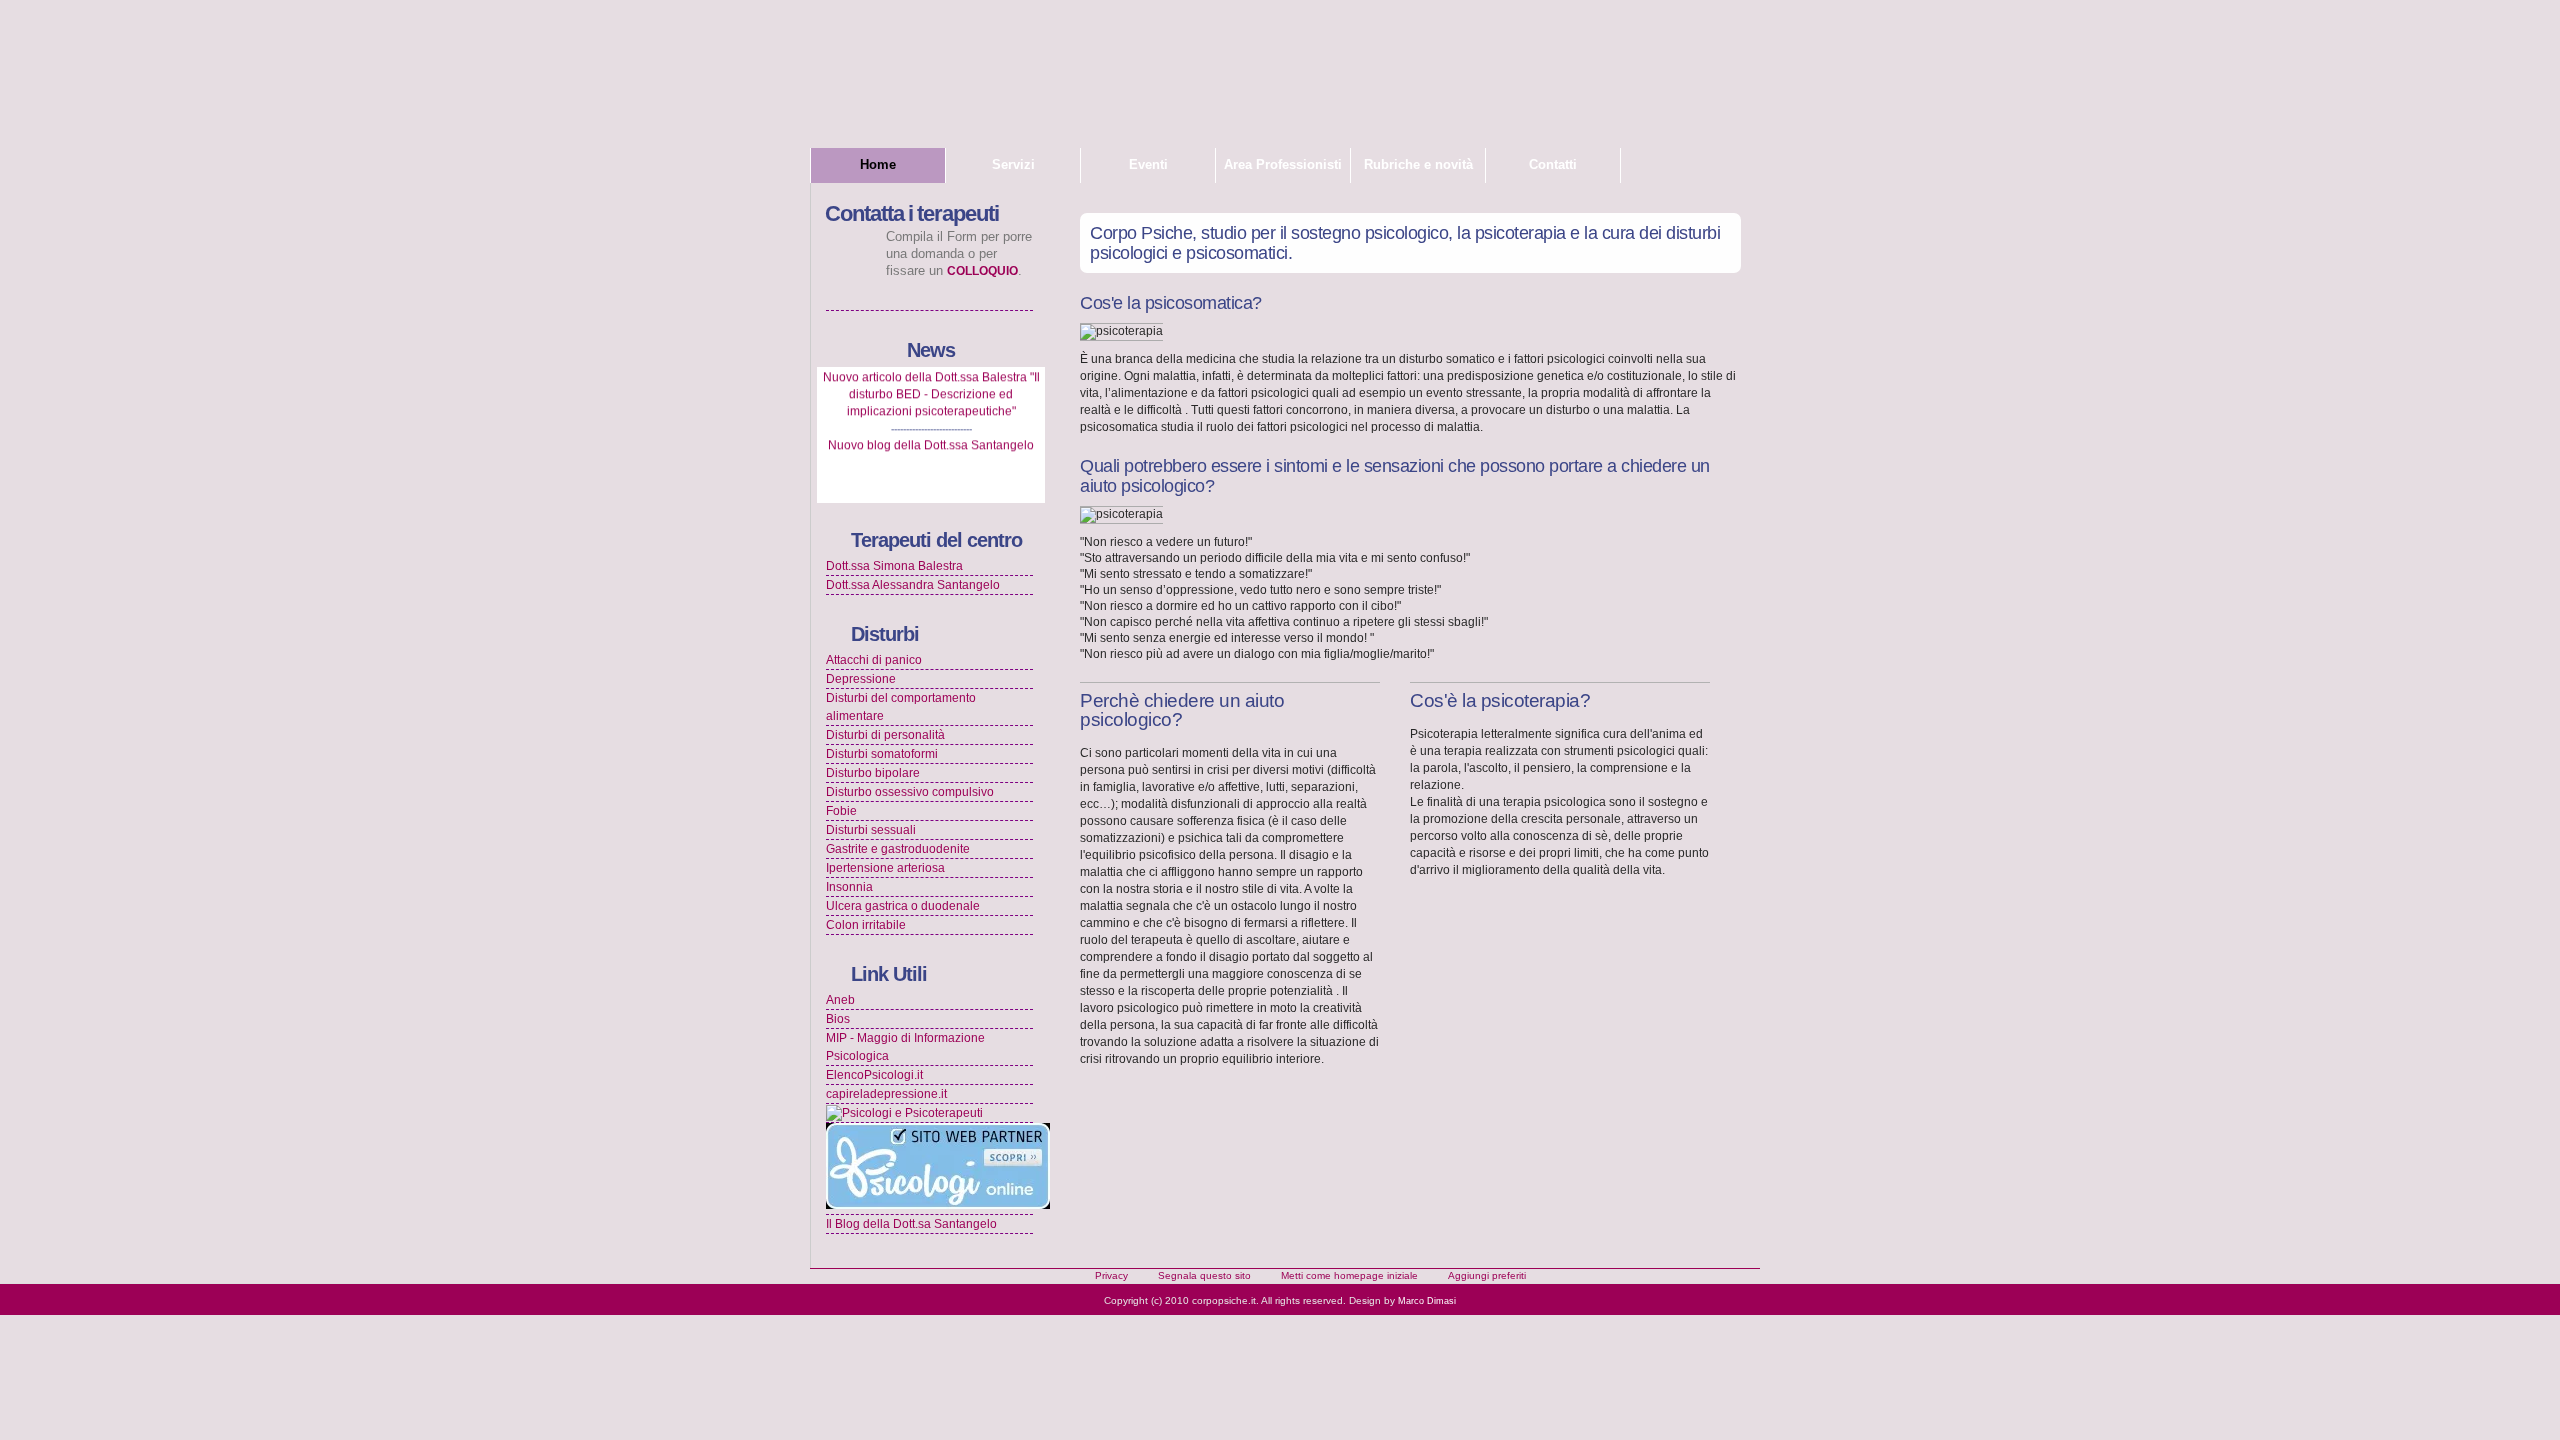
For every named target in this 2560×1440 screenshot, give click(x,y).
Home (878, 164)
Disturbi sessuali (871, 830)
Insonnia (849, 887)
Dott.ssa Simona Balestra (894, 566)
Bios (838, 1019)
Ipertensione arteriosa (885, 868)
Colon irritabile (866, 925)
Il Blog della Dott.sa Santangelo (911, 1224)
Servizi (1013, 164)
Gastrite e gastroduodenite (898, 849)
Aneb (840, 1000)
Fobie (841, 811)
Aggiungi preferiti (1487, 1275)
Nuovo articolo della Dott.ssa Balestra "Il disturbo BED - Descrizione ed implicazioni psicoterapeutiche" (931, 384)
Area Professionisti (1283, 164)
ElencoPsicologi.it (874, 1075)
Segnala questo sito (1204, 1275)
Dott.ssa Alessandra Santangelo (913, 585)
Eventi (1148, 164)
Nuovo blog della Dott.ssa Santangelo (931, 435)
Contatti (1553, 164)
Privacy (1111, 1275)
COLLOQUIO (982, 271)
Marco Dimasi (1427, 1301)
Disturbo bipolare (873, 773)
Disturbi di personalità (885, 735)
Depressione (861, 679)
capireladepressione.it (886, 1094)
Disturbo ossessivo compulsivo (910, 792)
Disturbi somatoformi (882, 754)
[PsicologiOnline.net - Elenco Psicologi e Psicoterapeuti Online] (938, 1205)
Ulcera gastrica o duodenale (903, 906)
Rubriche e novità (1418, 164)
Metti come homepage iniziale (1349, 1275)
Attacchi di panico (874, 660)
